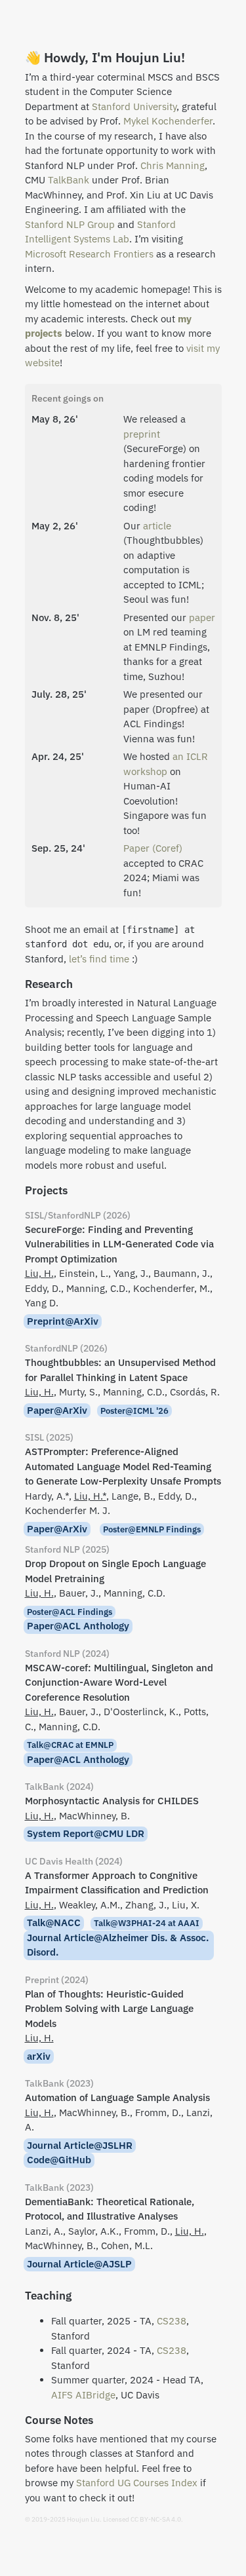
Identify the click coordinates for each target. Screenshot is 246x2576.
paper (202, 617)
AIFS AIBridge (83, 2395)
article (157, 526)
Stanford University (134, 106)
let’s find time (99, 959)
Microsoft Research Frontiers (89, 254)
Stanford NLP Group (70, 224)
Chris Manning (173, 165)
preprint (142, 434)
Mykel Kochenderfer (168, 121)
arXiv (39, 2056)
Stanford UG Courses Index (137, 2483)
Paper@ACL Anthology (78, 1626)
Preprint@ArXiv (63, 1321)
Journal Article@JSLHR (80, 2145)
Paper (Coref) (153, 848)
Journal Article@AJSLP (79, 2264)
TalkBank (69, 180)
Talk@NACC (54, 1923)
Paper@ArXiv (57, 1410)
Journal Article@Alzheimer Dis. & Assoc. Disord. (118, 1945)
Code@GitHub (59, 2160)
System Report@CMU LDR (86, 1833)
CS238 (172, 2321)
